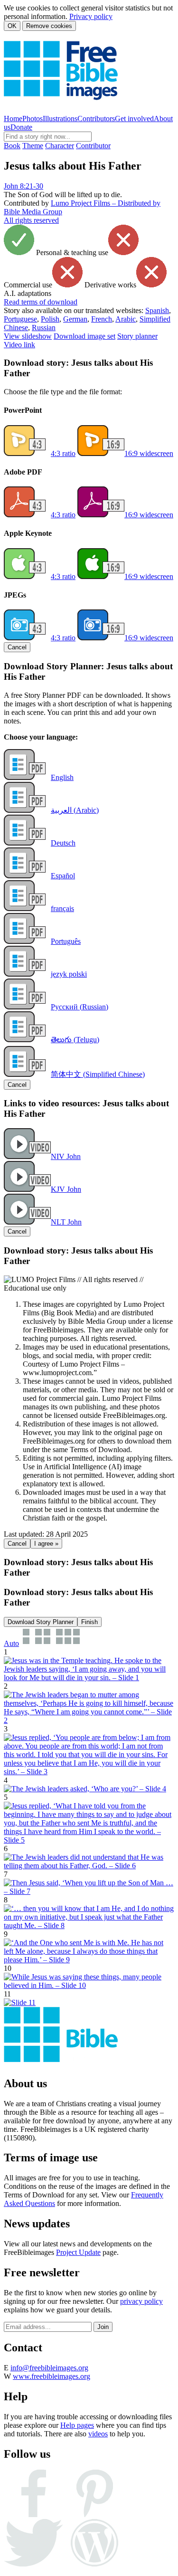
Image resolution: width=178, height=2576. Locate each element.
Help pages (77, 2425)
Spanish (157, 310)
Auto (11, 1643)
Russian (44, 328)
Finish (89, 1622)
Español (63, 876)
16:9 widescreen (149, 453)
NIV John (66, 1156)
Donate (21, 127)
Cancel (17, 647)
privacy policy (141, 2301)
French (102, 319)
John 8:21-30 (23, 186)
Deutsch (63, 843)
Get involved (134, 119)
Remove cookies (49, 26)
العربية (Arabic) (75, 810)
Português (66, 941)
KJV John (66, 1189)
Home (13, 119)
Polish (50, 319)
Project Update (78, 2252)
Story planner (137, 336)
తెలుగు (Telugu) (75, 1040)
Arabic (126, 319)
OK (12, 26)
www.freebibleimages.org (52, 2376)
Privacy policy (91, 16)
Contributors (96, 119)
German (75, 319)
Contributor (93, 146)
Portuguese (20, 319)
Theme (33, 146)
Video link (19, 345)
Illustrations (60, 119)
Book (12, 146)
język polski (69, 974)
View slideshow (28, 336)
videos (98, 2434)
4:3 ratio (63, 453)
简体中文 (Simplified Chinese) (98, 1074)
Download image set (84, 336)
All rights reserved (31, 220)
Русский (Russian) (80, 1007)
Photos (33, 119)
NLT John (66, 1222)
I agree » (46, 1544)
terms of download (41, 302)
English (62, 777)
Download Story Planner (41, 1622)
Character (60, 146)
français (62, 908)
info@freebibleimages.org (49, 2368)
